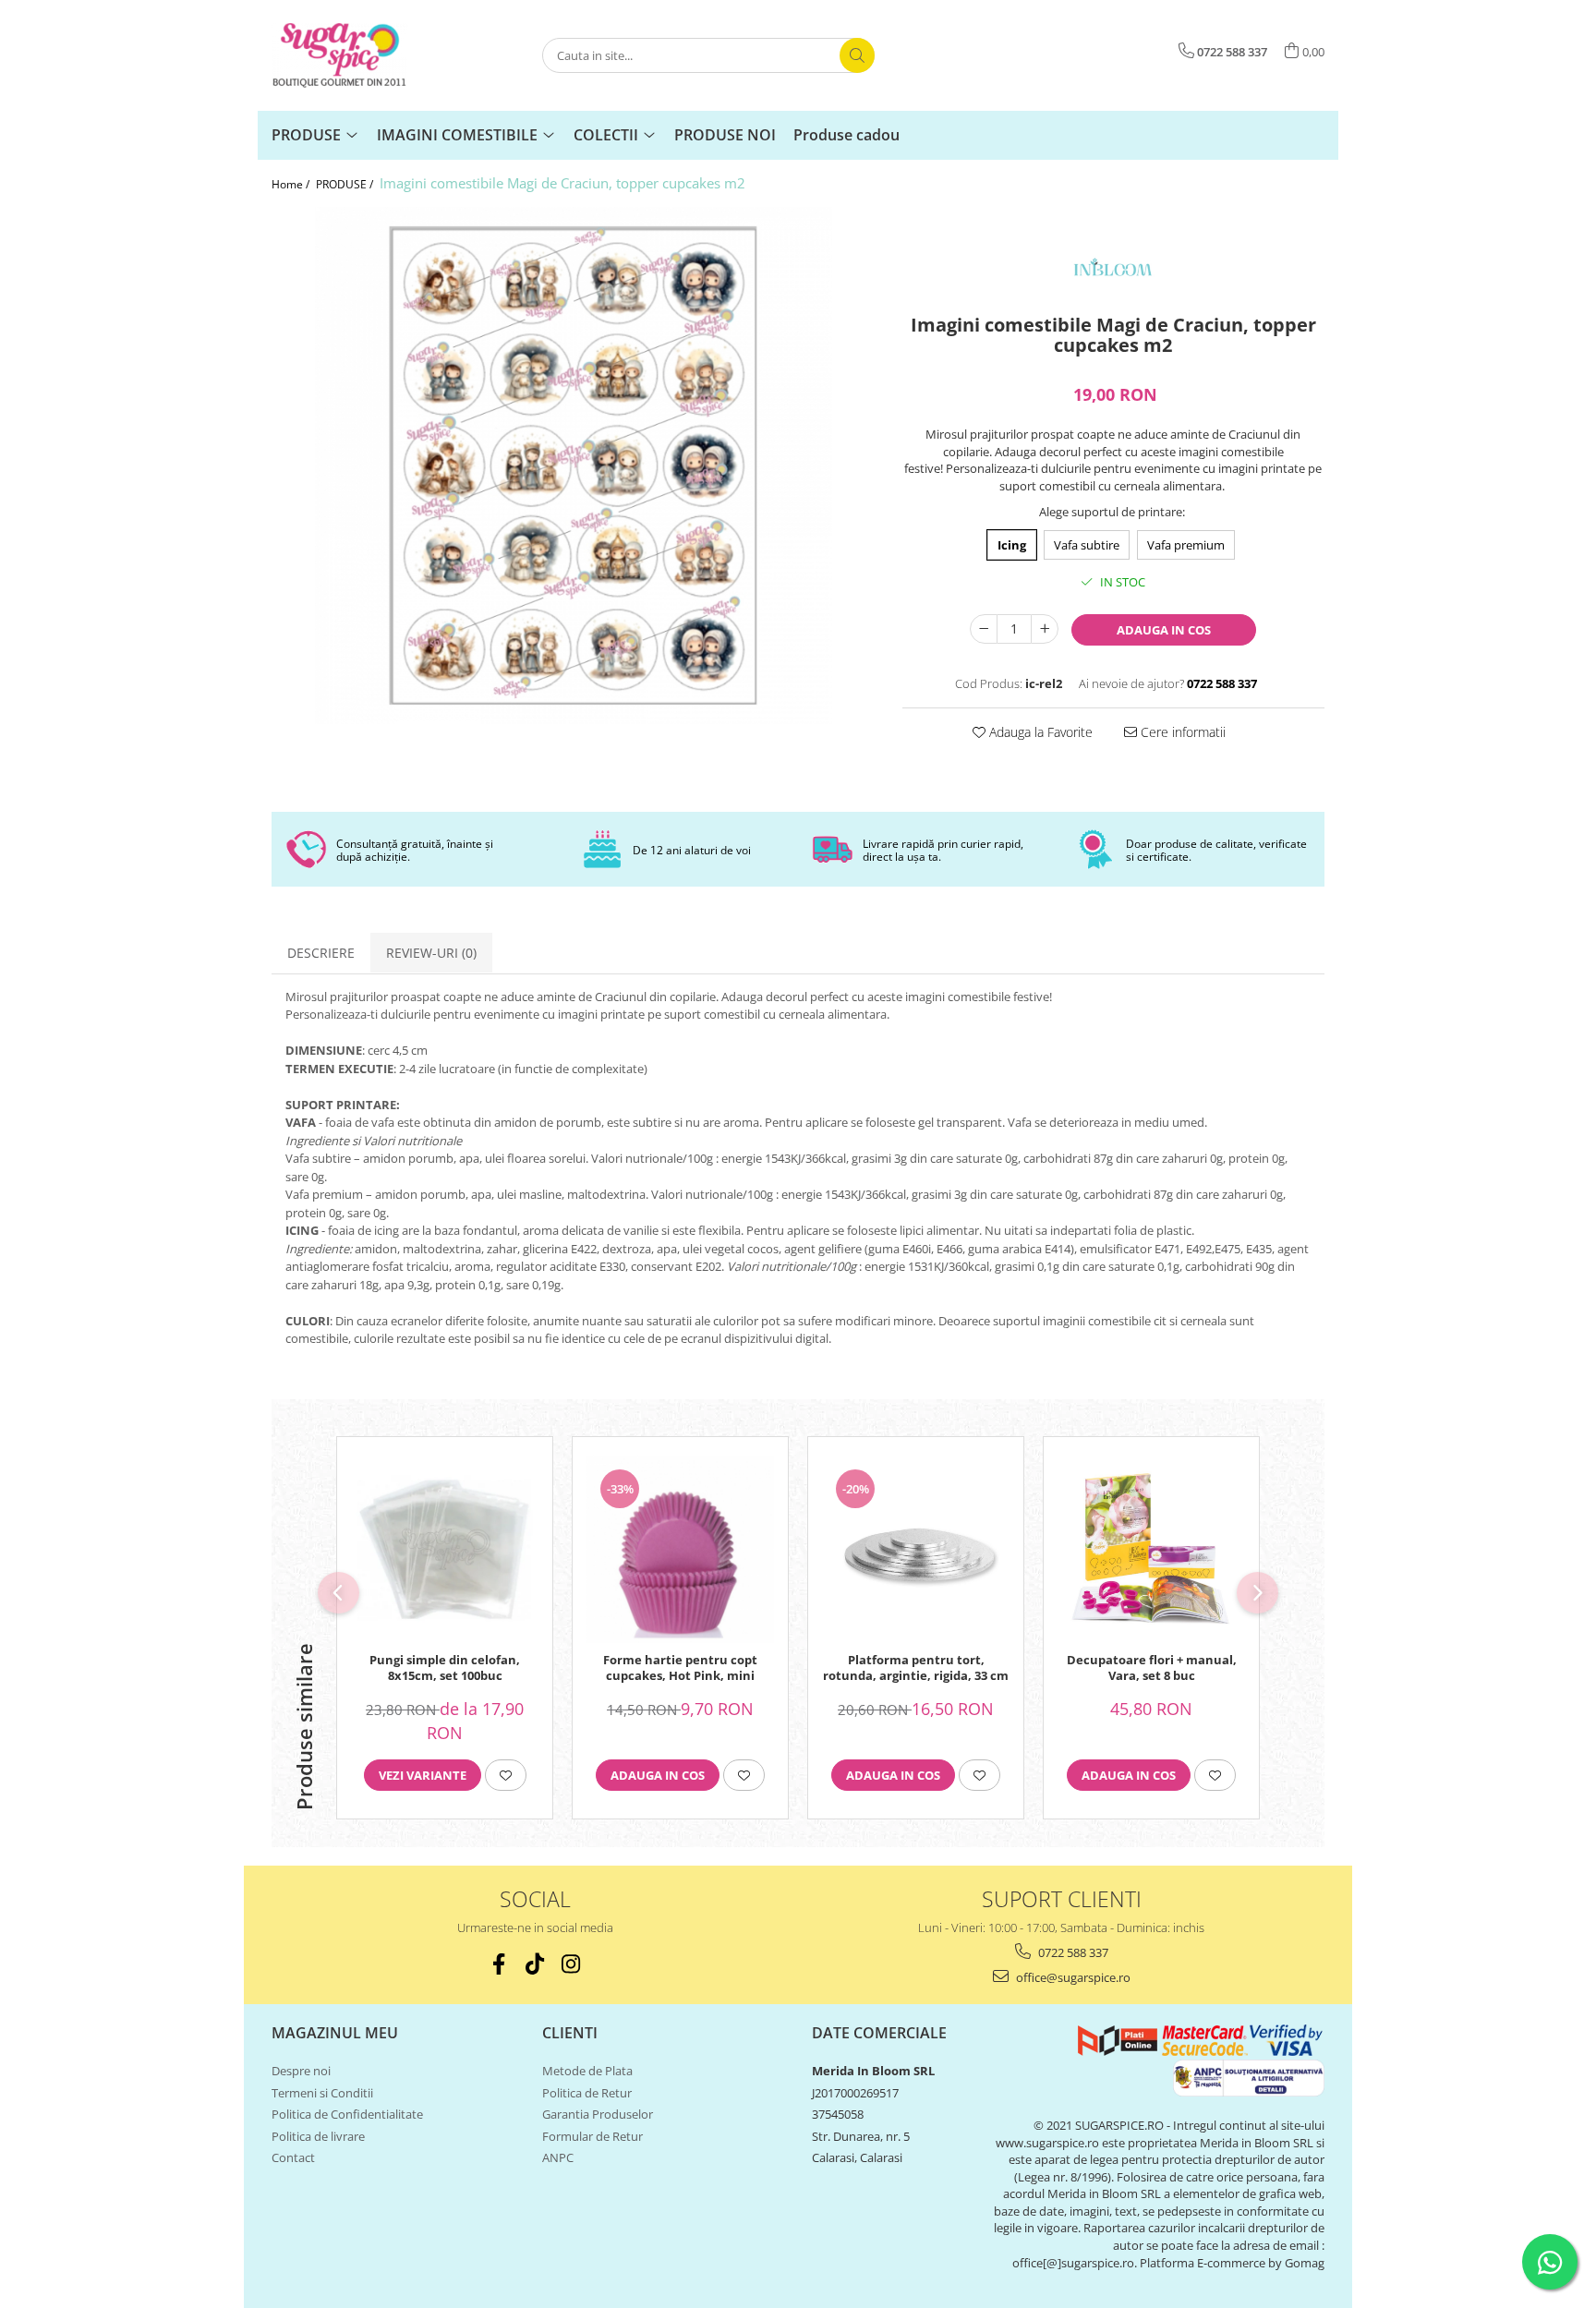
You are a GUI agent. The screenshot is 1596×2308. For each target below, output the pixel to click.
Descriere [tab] (321, 953)
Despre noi (301, 2071)
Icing (1012, 545)
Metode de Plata (587, 2071)
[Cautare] (857, 55)
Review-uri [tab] (431, 953)
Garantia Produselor (598, 2114)
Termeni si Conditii (322, 2093)
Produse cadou (846, 135)
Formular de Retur (592, 2136)
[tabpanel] (573, 465)
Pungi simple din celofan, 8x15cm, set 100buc (445, 1668)
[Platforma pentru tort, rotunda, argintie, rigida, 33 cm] (916, 1549)
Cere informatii (1181, 732)
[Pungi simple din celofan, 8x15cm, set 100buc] (445, 1549)
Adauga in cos (1164, 630)
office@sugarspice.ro (1072, 1977)
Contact (293, 2157)
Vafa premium (1186, 545)
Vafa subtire (1087, 545)
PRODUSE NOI (725, 135)
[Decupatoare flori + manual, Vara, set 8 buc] (1151, 1549)
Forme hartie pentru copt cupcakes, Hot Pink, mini (680, 1668)
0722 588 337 (1072, 1952)
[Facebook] (499, 1964)
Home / (292, 184)
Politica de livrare (318, 2136)
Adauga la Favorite (1039, 732)
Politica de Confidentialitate (347, 2114)
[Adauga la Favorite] (506, 1775)
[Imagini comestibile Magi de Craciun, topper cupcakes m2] (573, 465)
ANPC (558, 2157)
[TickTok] (535, 1964)
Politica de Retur (587, 2093)
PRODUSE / (346, 184)
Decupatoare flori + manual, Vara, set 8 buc (1152, 1668)
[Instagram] (571, 1964)
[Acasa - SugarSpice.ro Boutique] (364, 55)
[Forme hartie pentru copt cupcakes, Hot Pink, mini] (680, 1549)
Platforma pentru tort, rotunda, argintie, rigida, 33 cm (916, 1668)
